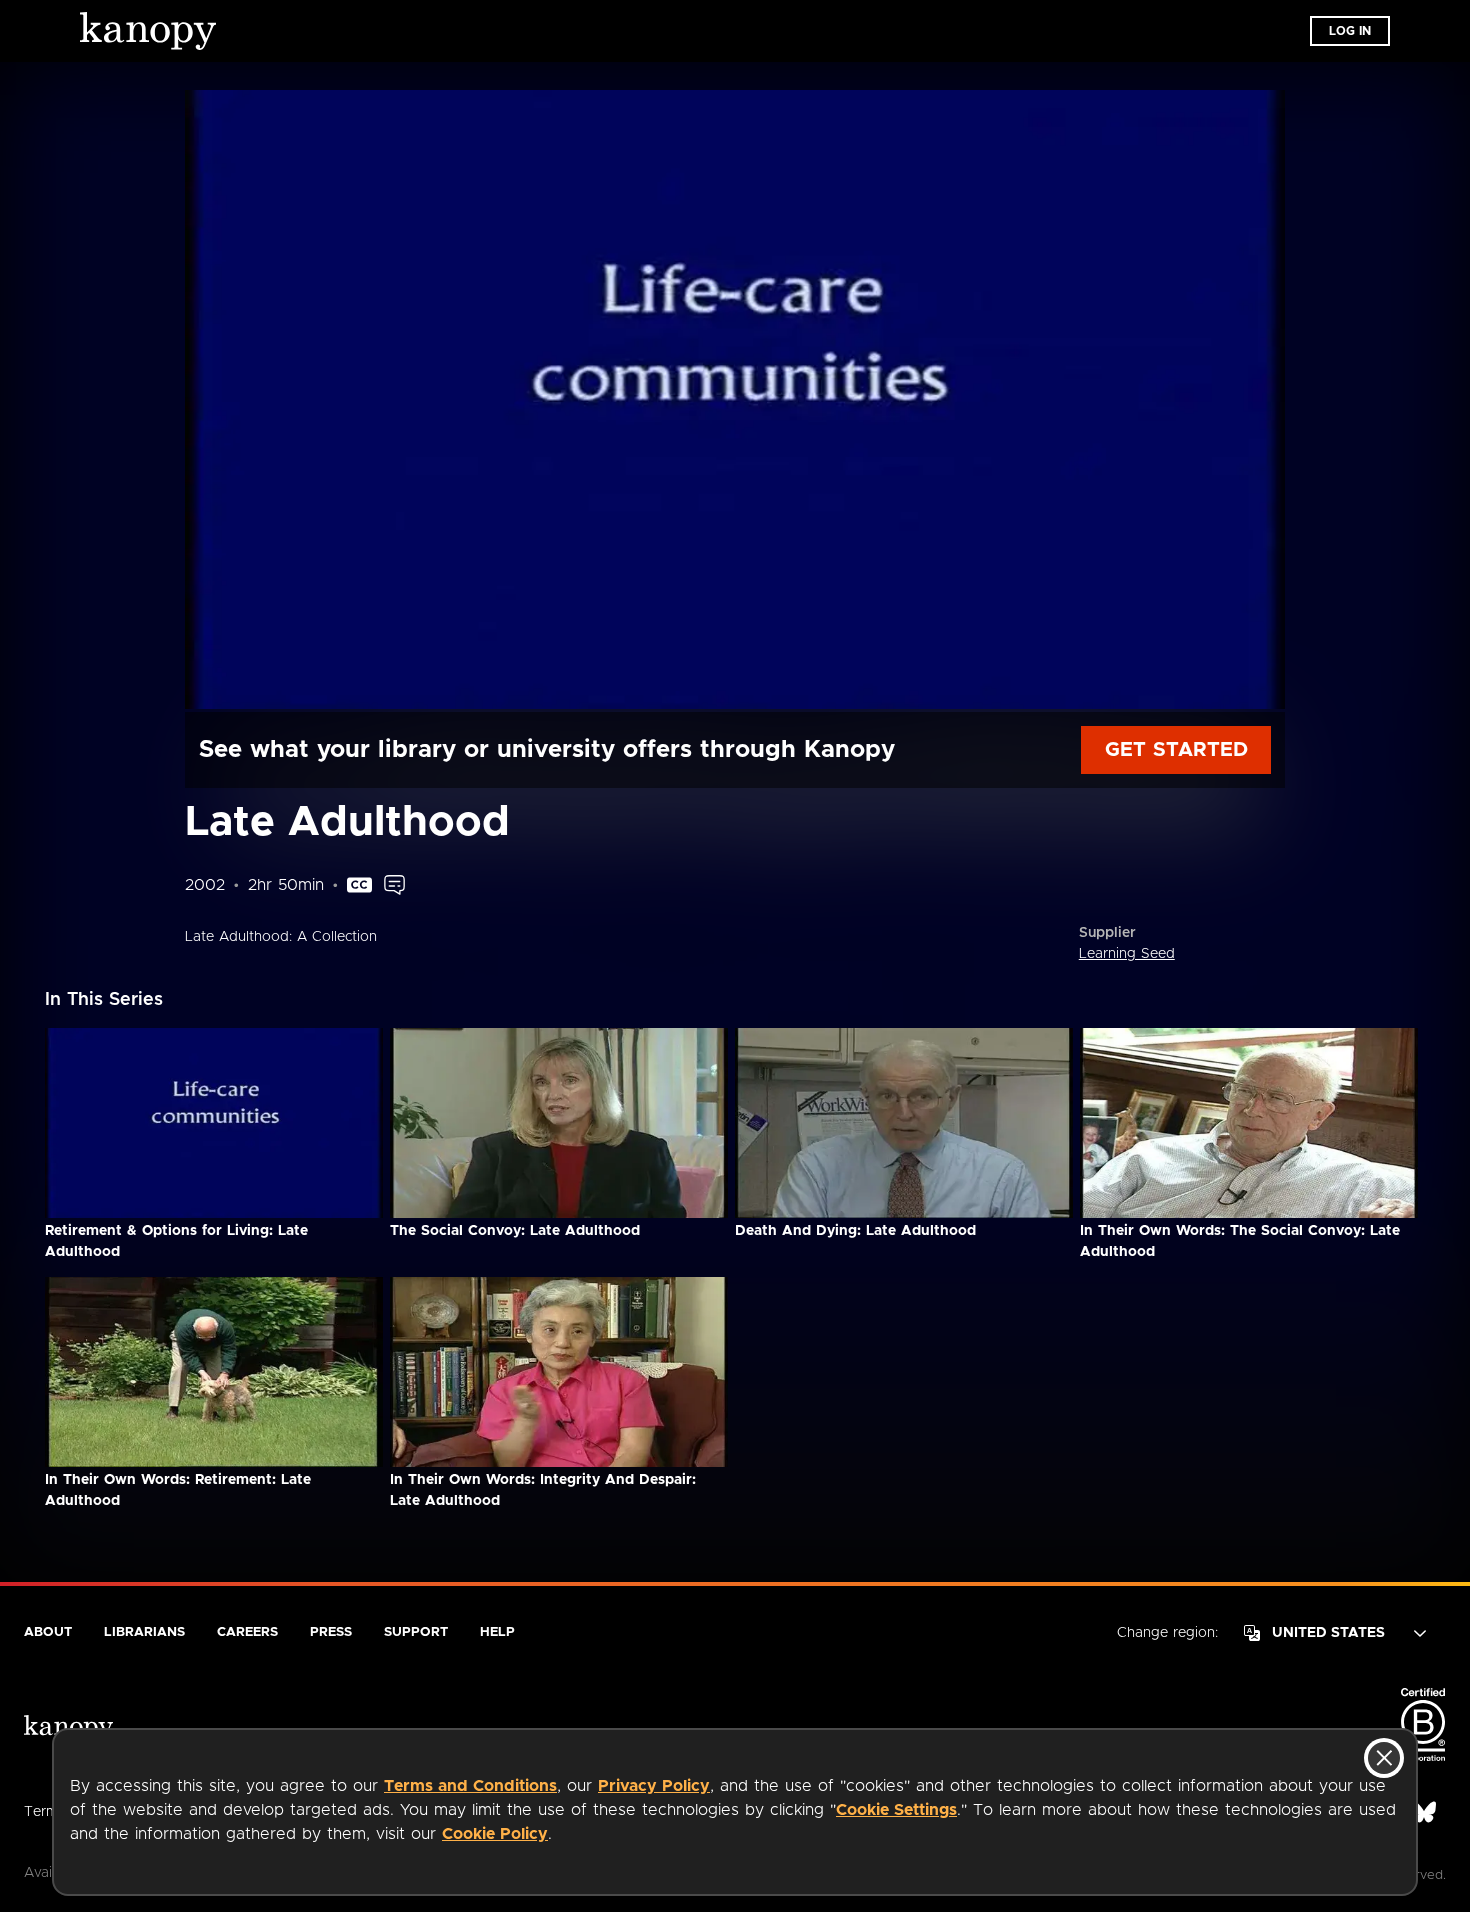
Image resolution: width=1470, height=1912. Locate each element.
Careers (247, 1632)
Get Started (1176, 750)
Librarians (144, 1632)
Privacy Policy (654, 1786)
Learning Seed (1127, 954)
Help (497, 1632)
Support (416, 1632)
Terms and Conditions (470, 1786)
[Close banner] (1384, 1758)
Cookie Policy (495, 1834)
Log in (1350, 31)
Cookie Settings (896, 1810)
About (48, 1632)
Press (331, 1632)
